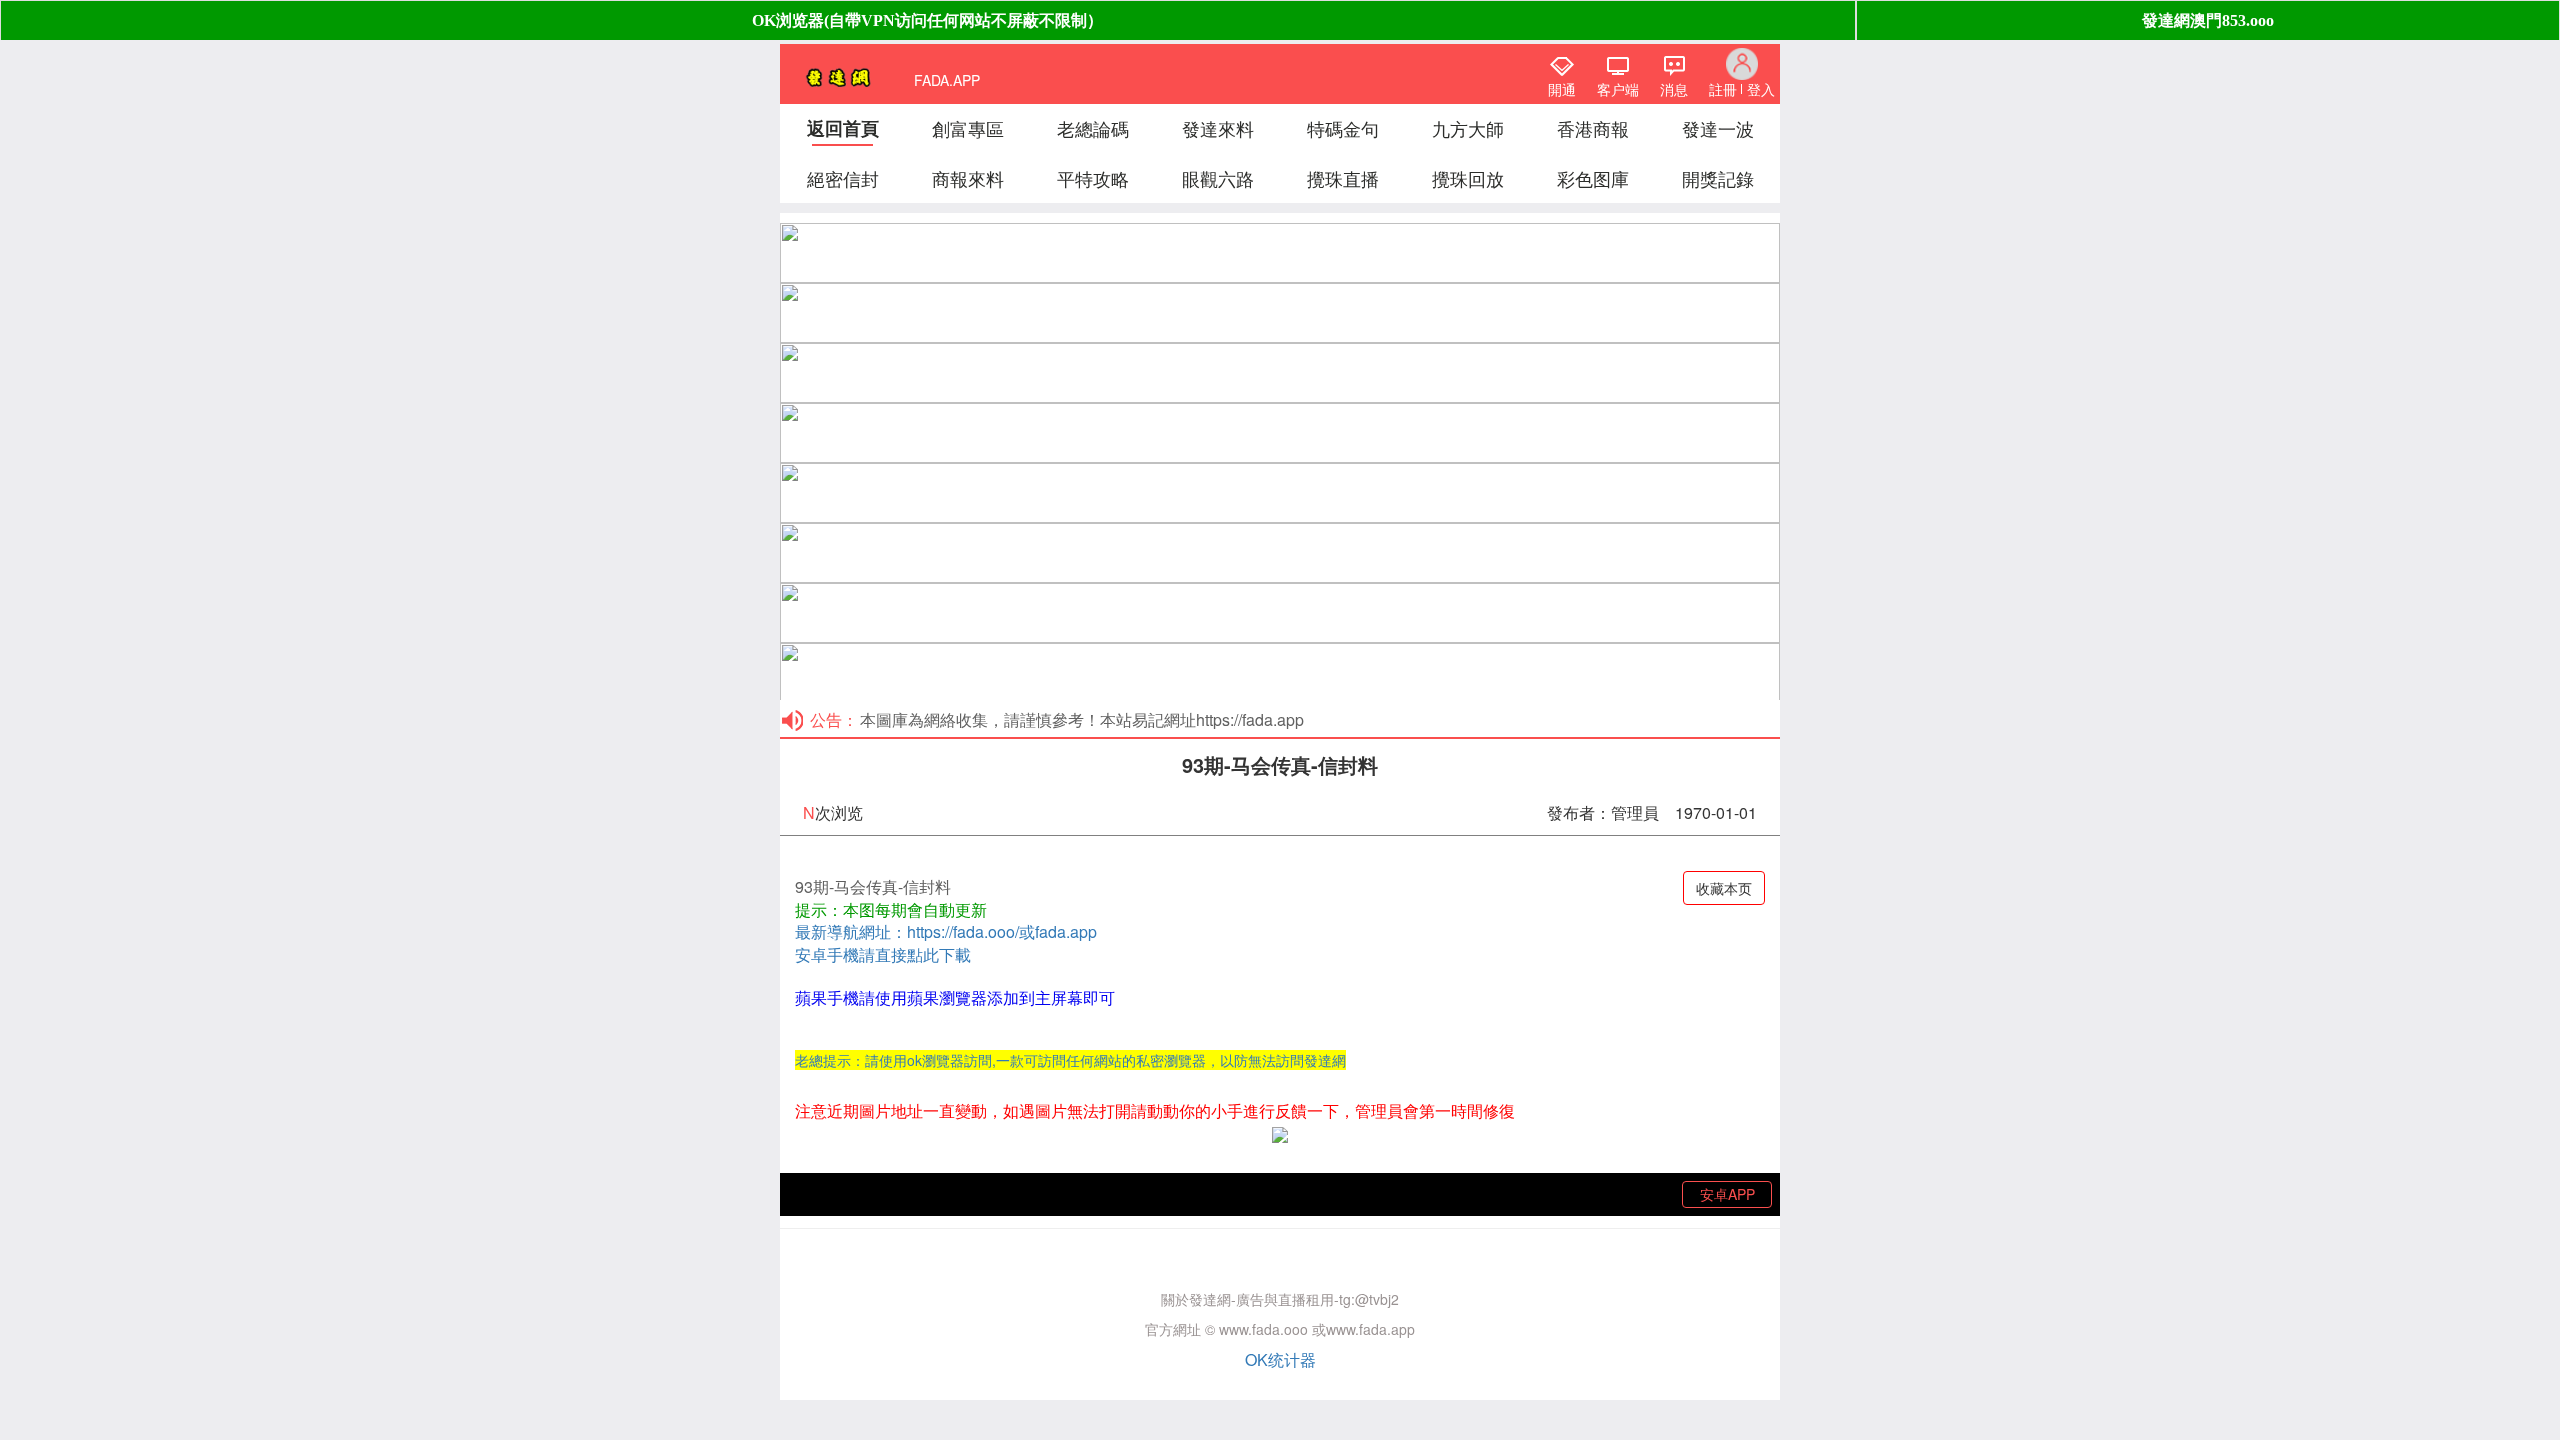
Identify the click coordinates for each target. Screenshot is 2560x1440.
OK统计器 (1280, 1359)
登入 (1761, 89)
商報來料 (968, 178)
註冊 (1723, 89)
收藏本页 (1724, 888)
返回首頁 (843, 128)
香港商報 (1593, 128)
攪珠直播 (1343, 178)
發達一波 (1718, 128)
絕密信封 (843, 178)
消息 (1674, 89)
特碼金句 (1343, 128)
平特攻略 (1093, 178)
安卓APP (1727, 1194)
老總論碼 (1093, 128)
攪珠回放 (1468, 178)
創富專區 (968, 128)
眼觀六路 (1218, 178)
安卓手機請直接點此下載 (883, 954)
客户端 (1618, 89)
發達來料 (1218, 128)
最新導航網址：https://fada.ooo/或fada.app (946, 931)
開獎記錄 (1718, 178)
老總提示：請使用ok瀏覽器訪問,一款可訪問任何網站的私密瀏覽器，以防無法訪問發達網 (1070, 1060)
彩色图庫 (1593, 178)
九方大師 (1468, 128)
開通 (1562, 89)
